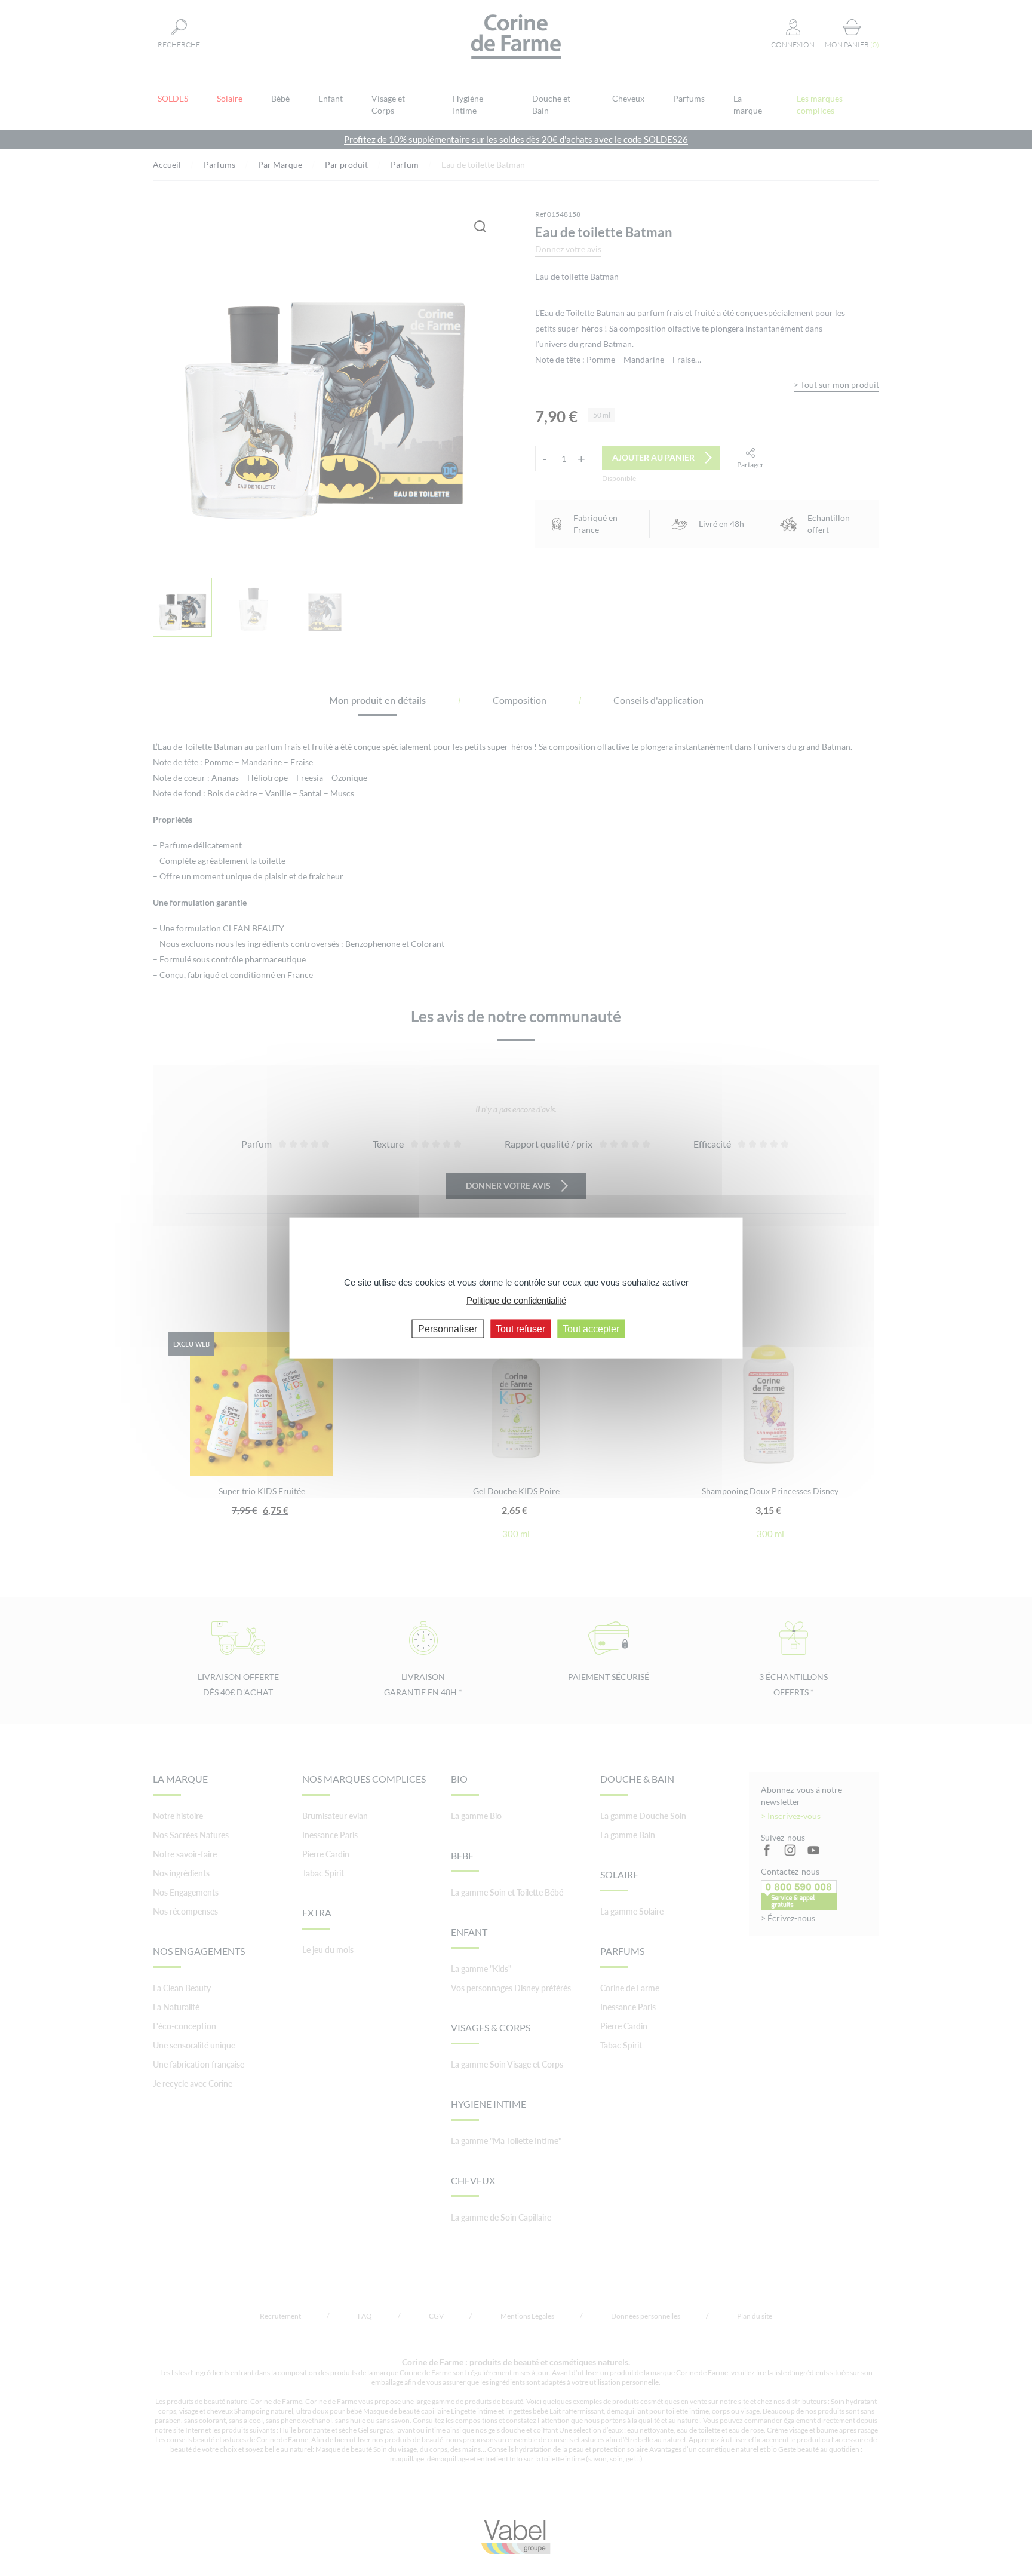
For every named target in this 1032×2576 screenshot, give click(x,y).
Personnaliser (448, 1328)
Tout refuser (520, 1328)
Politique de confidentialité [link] (516, 1300)
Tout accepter (591, 1328)
